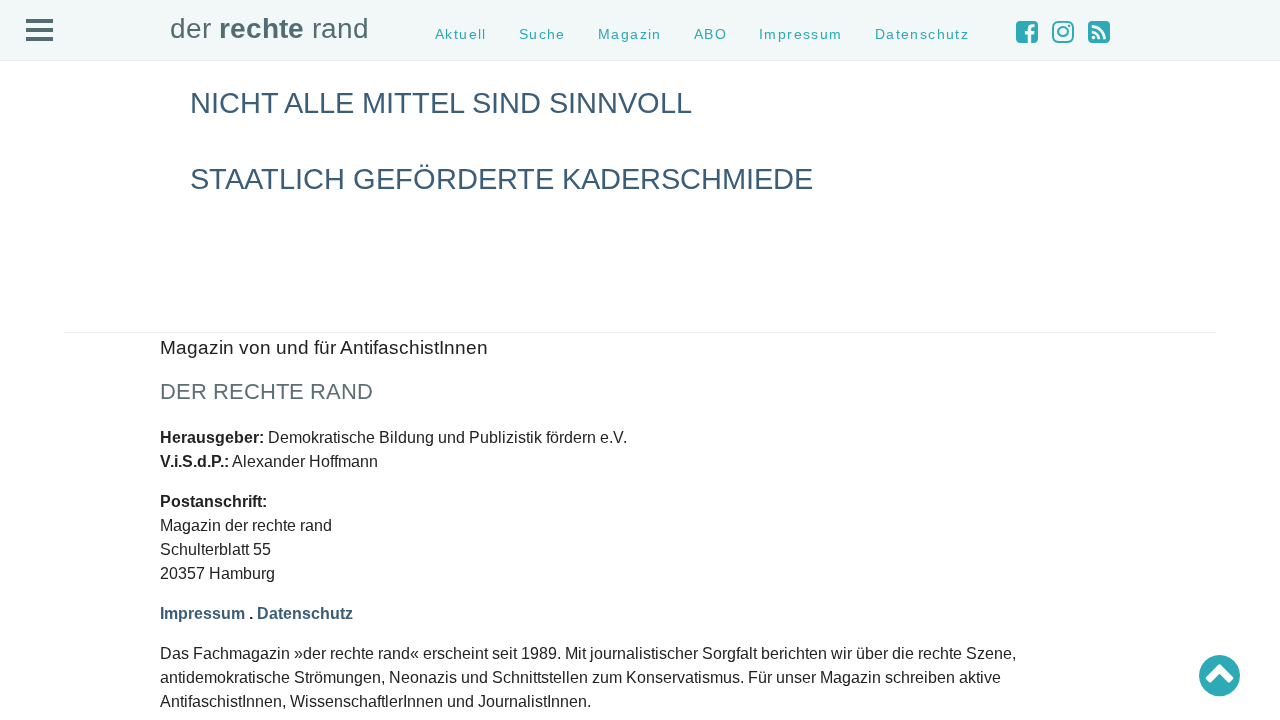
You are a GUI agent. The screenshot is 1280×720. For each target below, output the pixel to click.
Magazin (44, 198)
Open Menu (40, 31)
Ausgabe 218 (58, 620)
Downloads (51, 252)
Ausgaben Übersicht (78, 549)
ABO (710, 34)
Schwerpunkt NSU (73, 436)
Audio (36, 216)
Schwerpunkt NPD (73, 472)
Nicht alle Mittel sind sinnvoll (441, 103)
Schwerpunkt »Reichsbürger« (104, 454)
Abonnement (56, 234)
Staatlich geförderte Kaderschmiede (501, 179)
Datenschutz (56, 288)
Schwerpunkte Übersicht (90, 365)
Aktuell (40, 163)
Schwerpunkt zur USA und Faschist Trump (143, 400)
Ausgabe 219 (58, 603)
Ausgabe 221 (58, 567)
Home (37, 145)
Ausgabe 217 (58, 638)
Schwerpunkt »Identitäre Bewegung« (125, 418)
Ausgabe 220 (58, 585)
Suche (38, 181)
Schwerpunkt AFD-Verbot (92, 383)
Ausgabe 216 (58, 656)
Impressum (52, 270)
